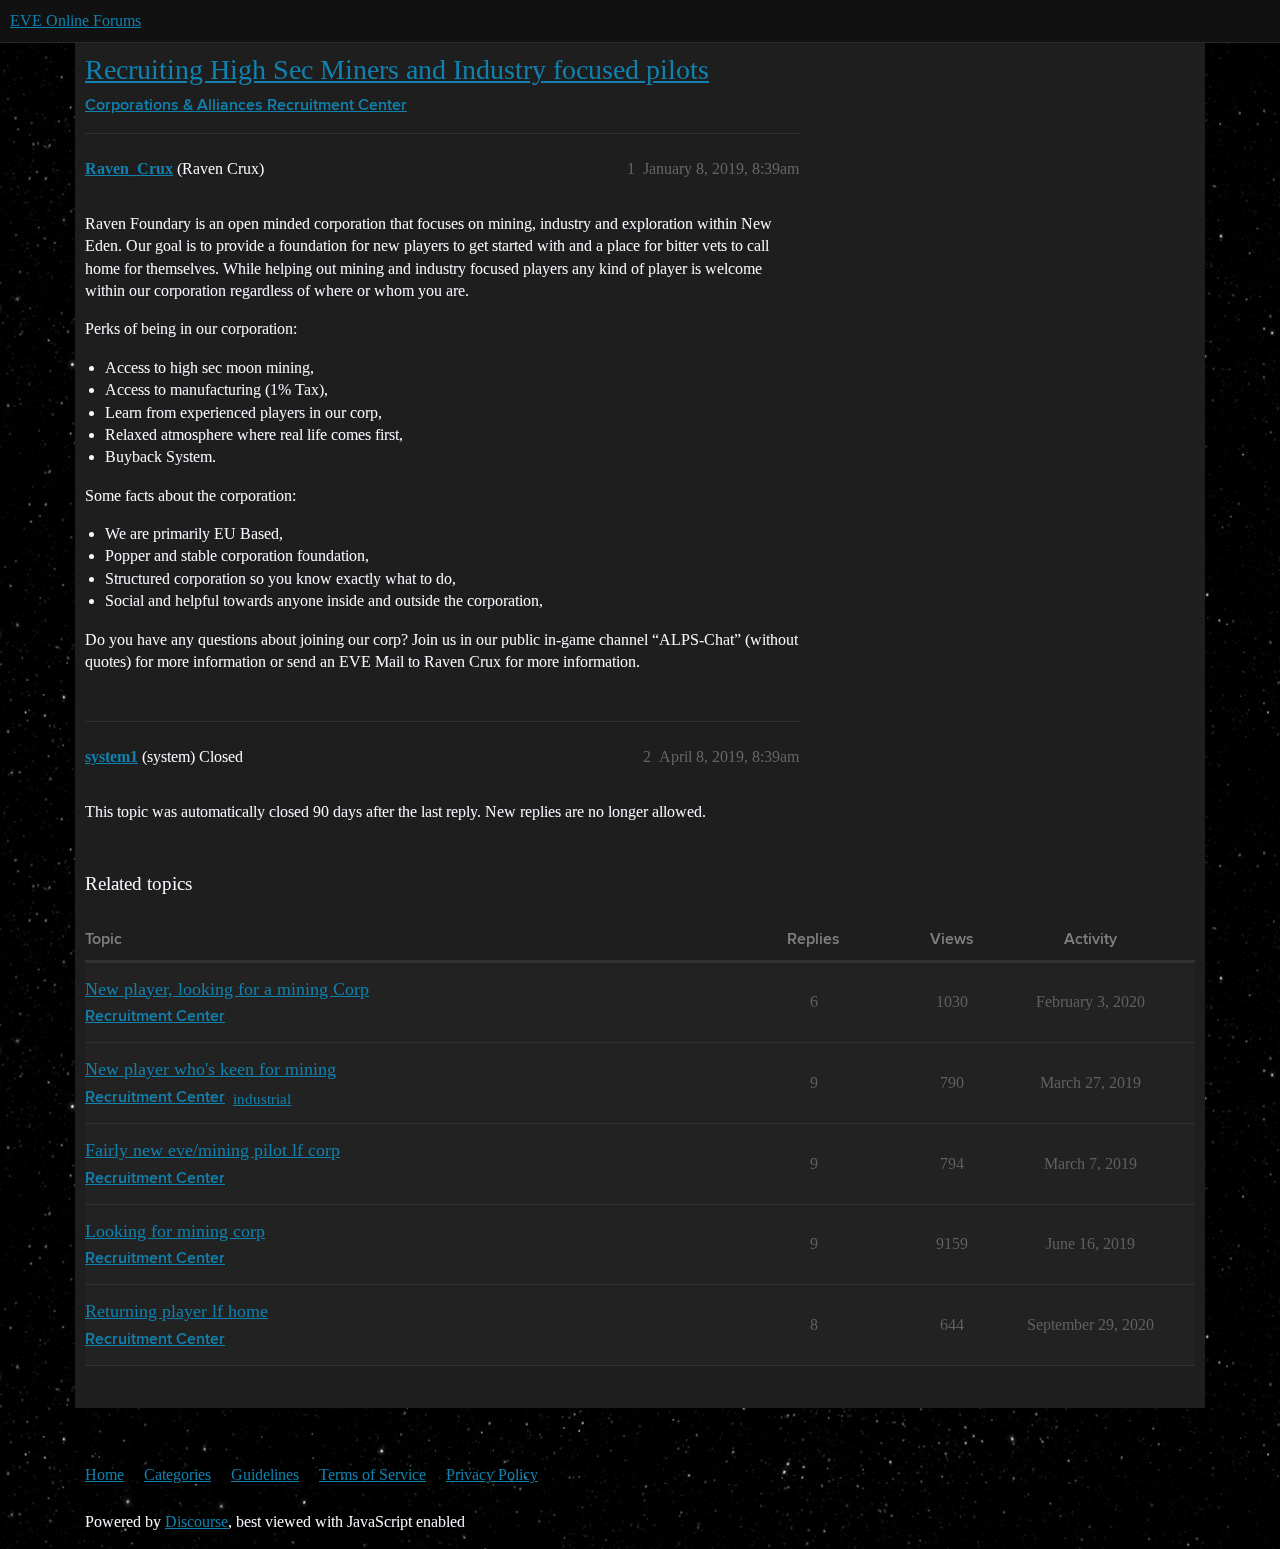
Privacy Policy (492, 1474)
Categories (177, 1474)
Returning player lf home (176, 1311)
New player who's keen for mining (210, 1069)
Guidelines (265, 1474)
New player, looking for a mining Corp (227, 989)
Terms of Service (372, 1474)
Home (104, 1474)
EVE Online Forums (75, 20)
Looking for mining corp (175, 1231)
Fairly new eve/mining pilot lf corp (212, 1150)
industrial (262, 1098)
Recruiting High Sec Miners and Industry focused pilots (397, 69)
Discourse (196, 1521)
